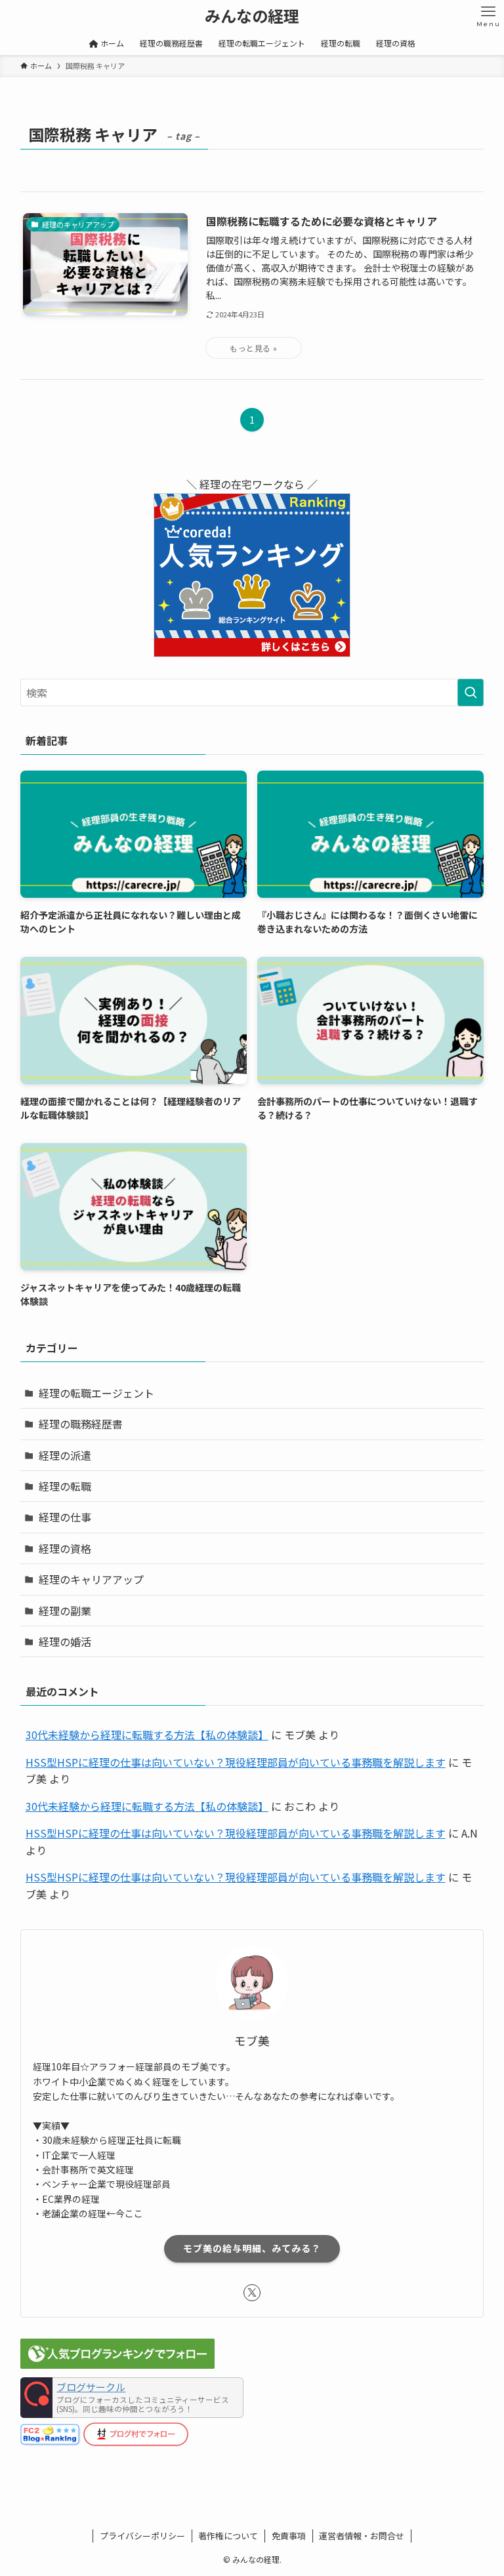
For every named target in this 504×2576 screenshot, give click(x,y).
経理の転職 (65, 1486)
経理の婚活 (65, 1641)
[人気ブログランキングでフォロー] (117, 2364)
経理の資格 (65, 1548)
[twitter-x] (252, 2293)
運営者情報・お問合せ (362, 2536)
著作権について (228, 2536)
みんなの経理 (252, 16)
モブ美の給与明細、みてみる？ (252, 2248)
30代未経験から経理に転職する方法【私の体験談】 (147, 1735)
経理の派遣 (65, 1455)
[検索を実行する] (471, 693)
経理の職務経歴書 (81, 1424)
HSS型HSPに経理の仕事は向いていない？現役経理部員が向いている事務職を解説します (236, 1762)
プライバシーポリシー (142, 2536)
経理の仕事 (65, 1517)
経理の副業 (65, 1611)
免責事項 (289, 2536)
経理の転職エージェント (96, 1393)
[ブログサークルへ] (132, 2398)
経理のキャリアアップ (91, 1579)
